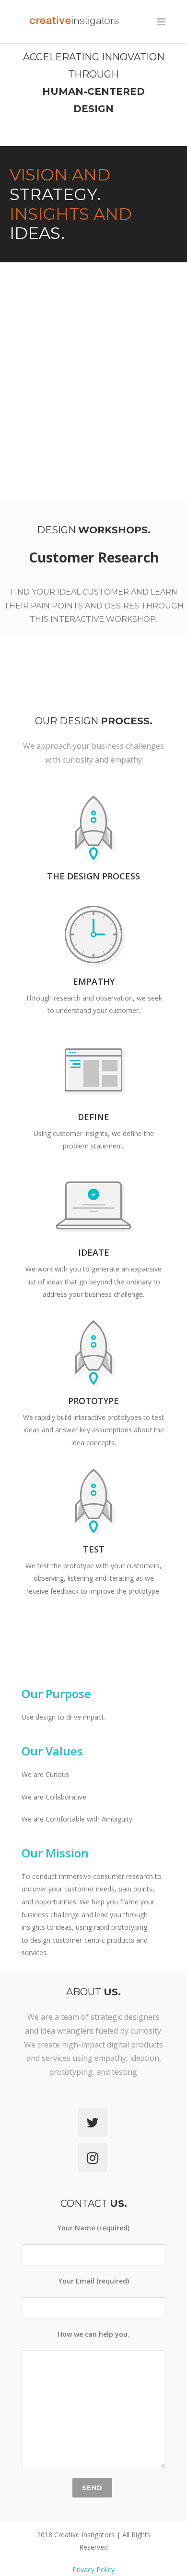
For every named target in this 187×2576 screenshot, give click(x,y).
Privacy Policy (93, 2570)
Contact (94, 2204)
